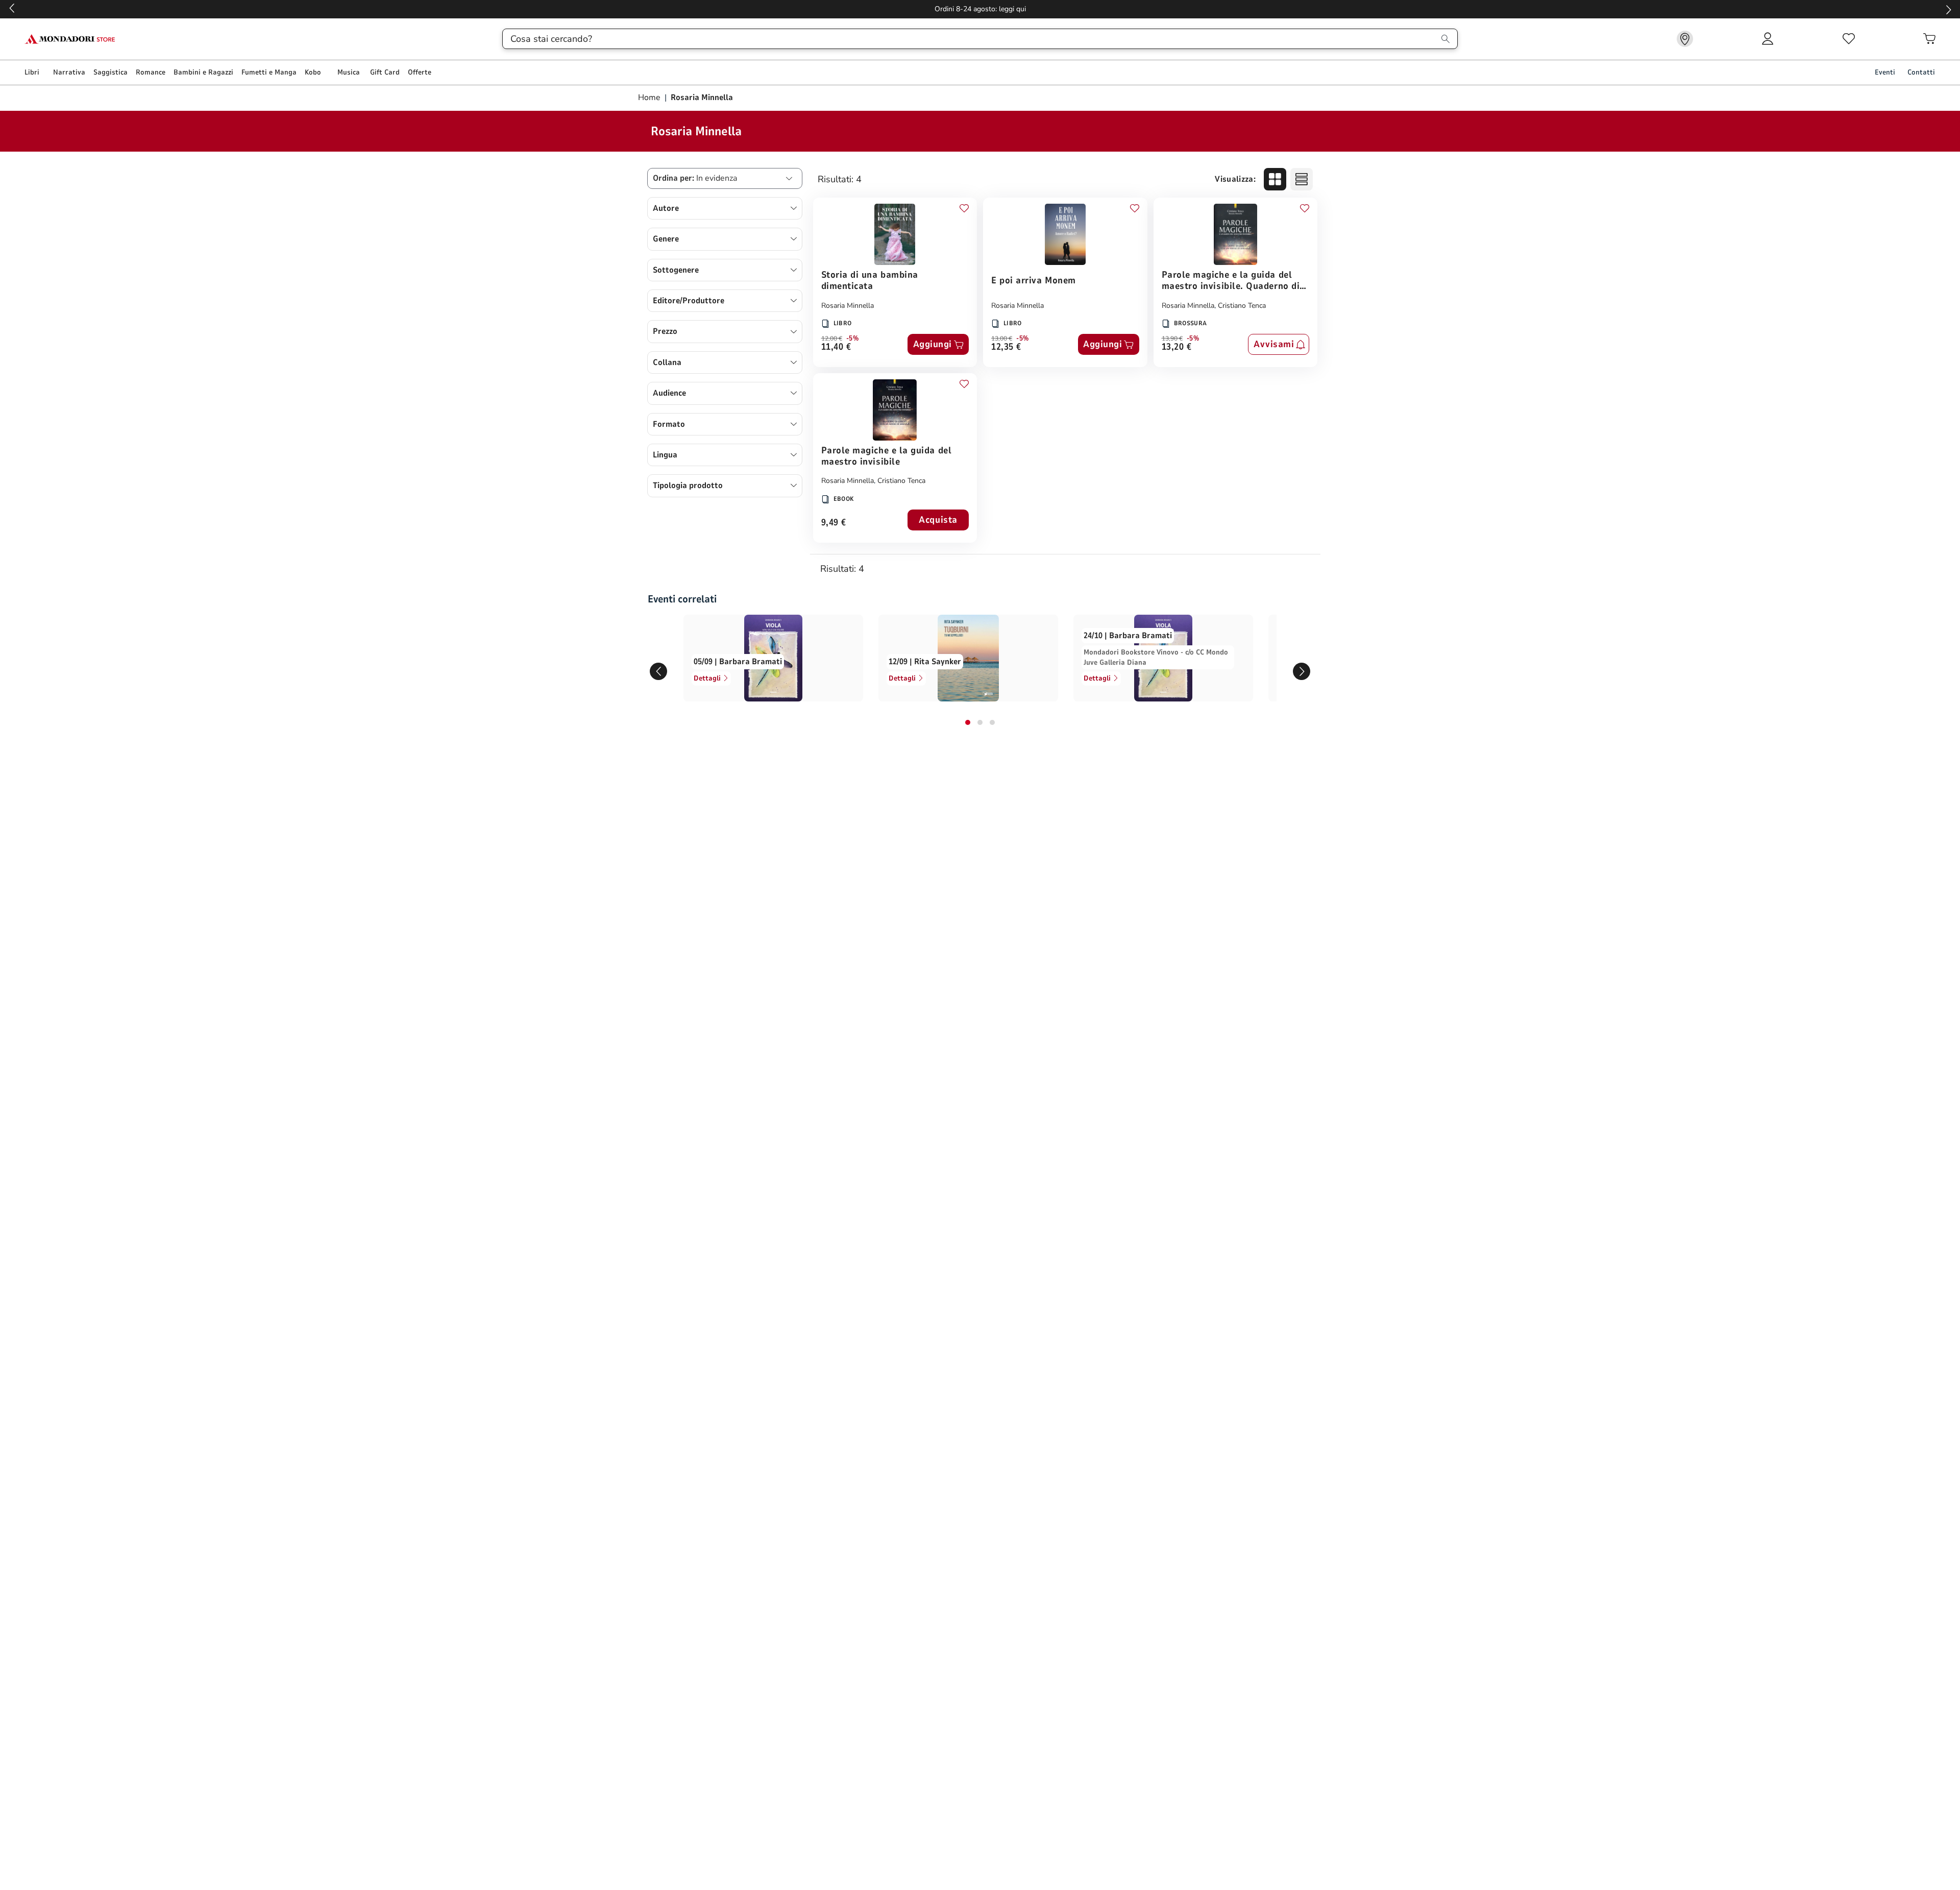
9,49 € (834, 523)
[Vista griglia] (1275, 179)
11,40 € (836, 347)
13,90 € (1172, 338)
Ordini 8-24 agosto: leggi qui (980, 9)
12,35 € (1006, 347)
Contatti (1921, 72)
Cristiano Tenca (1242, 306)
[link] (1685, 39)
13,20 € (1177, 347)
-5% (853, 338)
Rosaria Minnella (848, 306)
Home (650, 98)
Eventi (1885, 72)
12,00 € (832, 338)
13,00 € (1002, 338)
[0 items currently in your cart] (1929, 39)
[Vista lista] (1302, 179)
